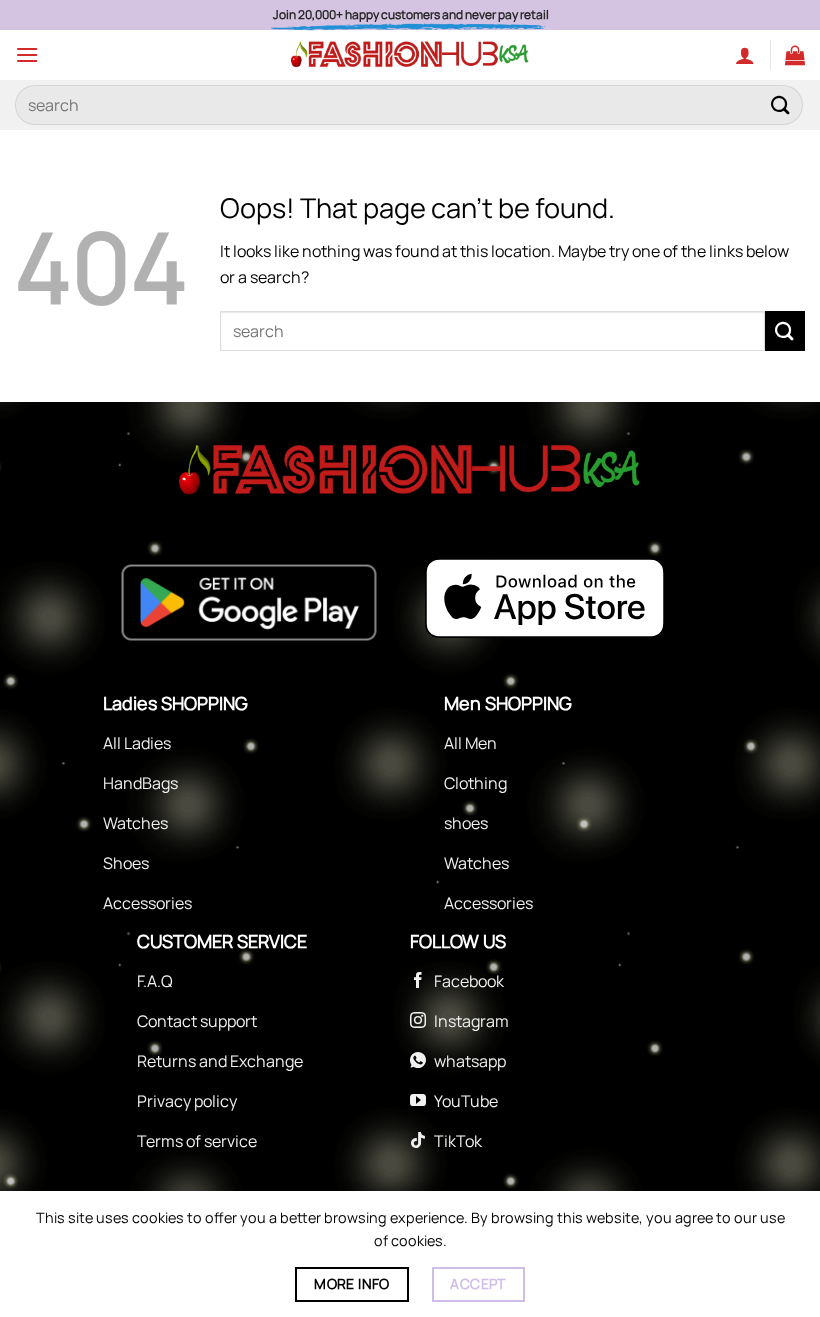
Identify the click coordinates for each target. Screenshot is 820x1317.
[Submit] (781, 104)
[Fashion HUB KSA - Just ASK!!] (410, 55)
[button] (27, 54)
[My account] (745, 55)
